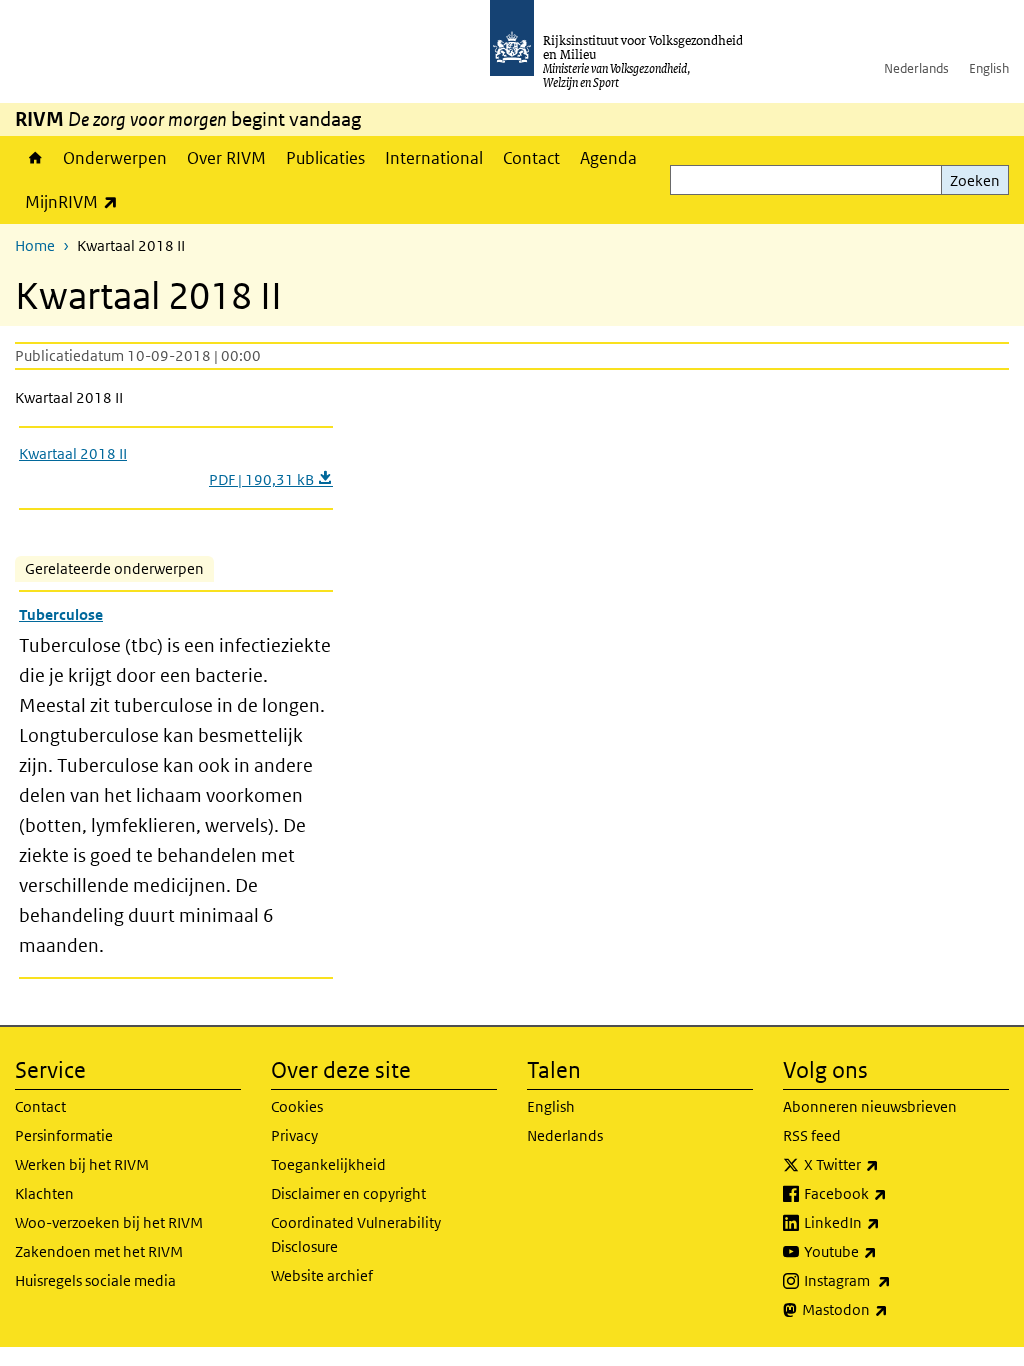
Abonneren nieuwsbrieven (870, 1106)
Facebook (889, 1193)
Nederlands (916, 68)
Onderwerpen (115, 158)
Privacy (294, 1135)
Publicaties (325, 158)
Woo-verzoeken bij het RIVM (109, 1222)
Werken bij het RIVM (82, 1164)
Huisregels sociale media (95, 1280)
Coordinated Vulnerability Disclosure (356, 1234)
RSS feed (812, 1135)
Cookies (297, 1106)
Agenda (608, 158)
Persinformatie (64, 1135)
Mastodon (889, 1309)
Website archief (322, 1275)
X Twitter (885, 1164)
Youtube (884, 1251)
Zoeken (975, 180)
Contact (531, 158)
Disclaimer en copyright (348, 1193)
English (989, 68)
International (434, 158)
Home (34, 158)
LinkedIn (886, 1222)
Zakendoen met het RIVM (99, 1251)
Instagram (891, 1280)
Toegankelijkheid (328, 1164)
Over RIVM (226, 158)
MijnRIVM (76, 201)
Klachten (44, 1193)
